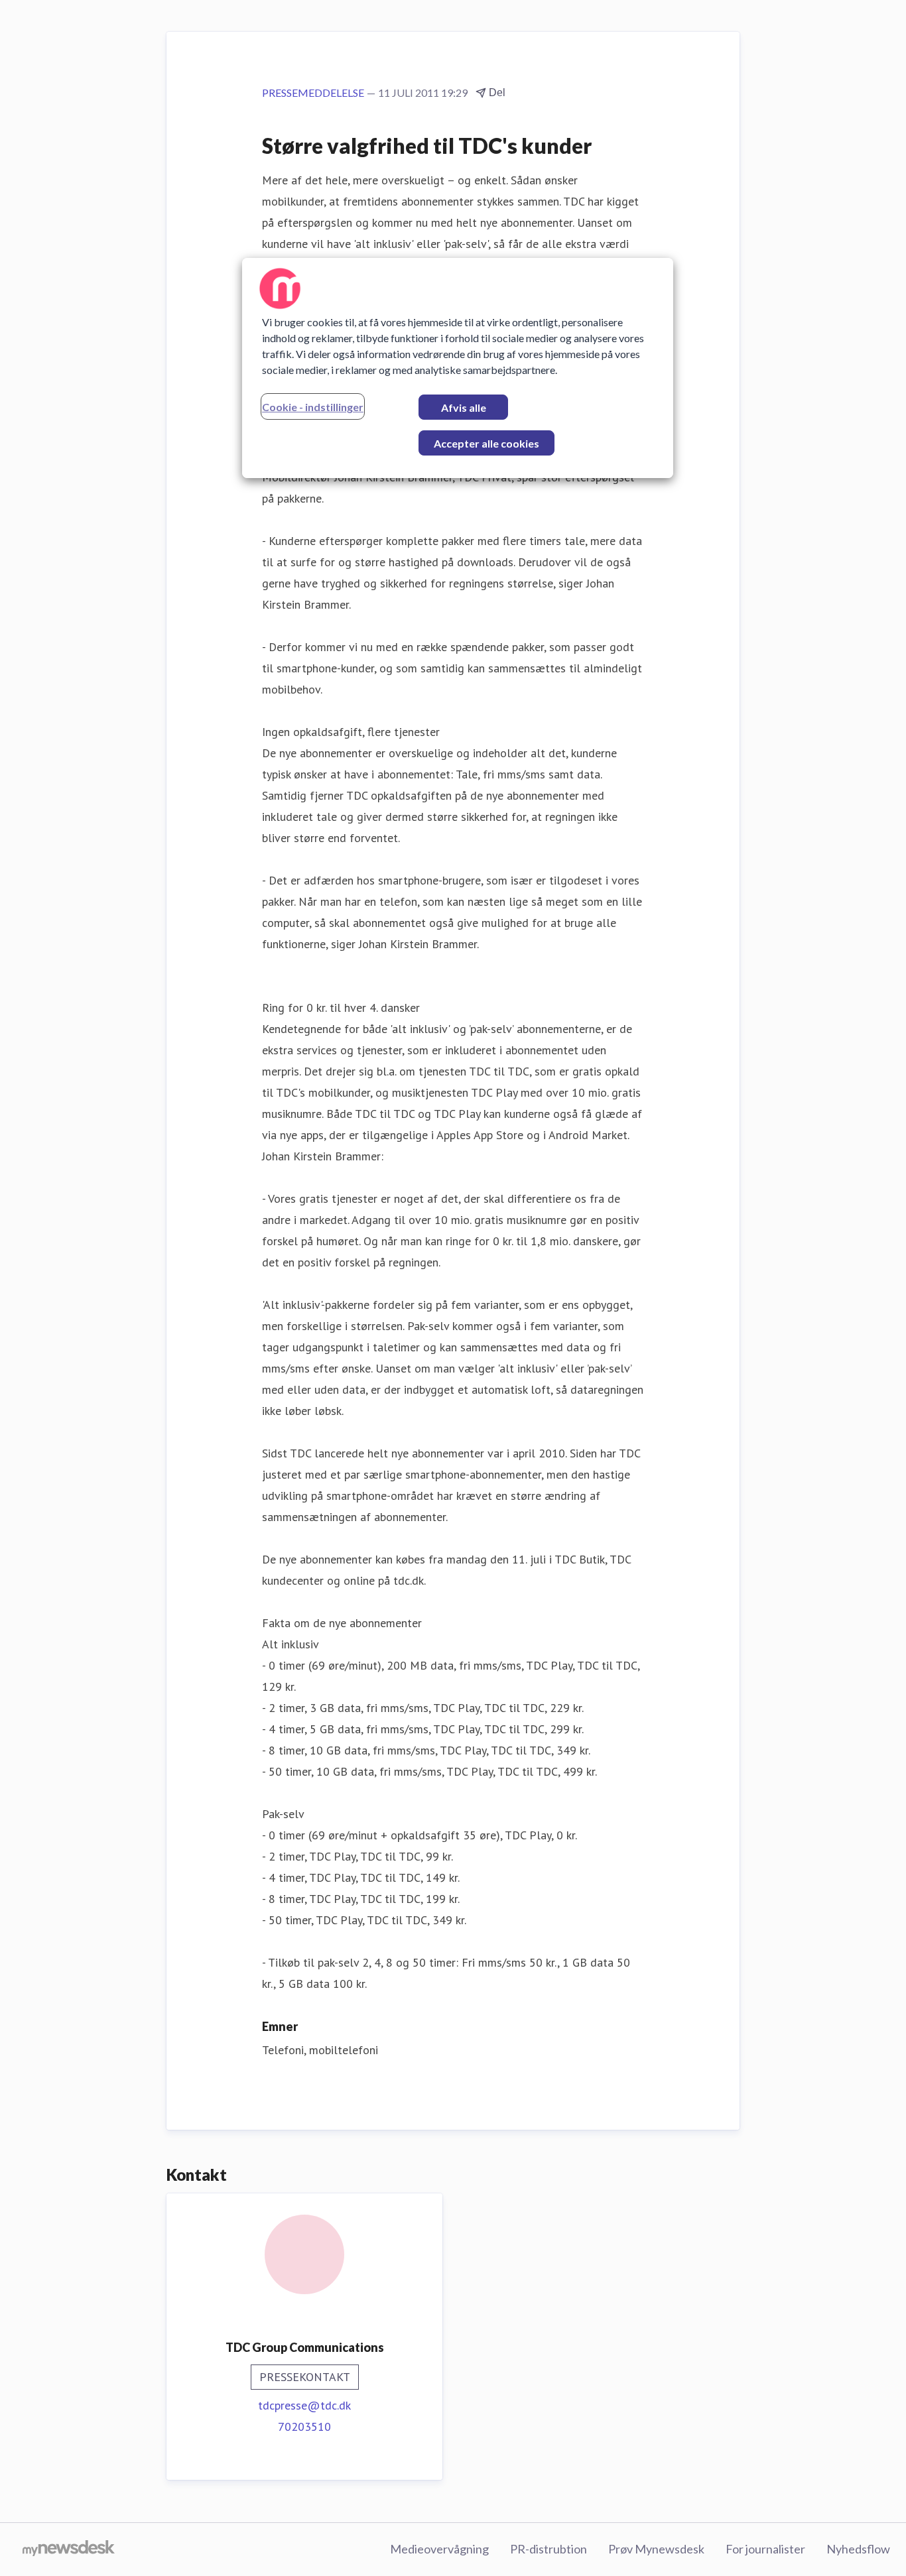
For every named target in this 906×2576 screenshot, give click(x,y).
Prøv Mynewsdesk (656, 2549)
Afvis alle (464, 407)
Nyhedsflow (858, 2549)
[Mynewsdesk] (69, 2549)
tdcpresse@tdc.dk (304, 2405)
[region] (458, 368)
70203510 (304, 2426)
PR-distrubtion (549, 2549)
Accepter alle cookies (486, 443)
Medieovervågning (439, 2549)
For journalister (765, 2549)
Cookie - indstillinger (313, 407)
